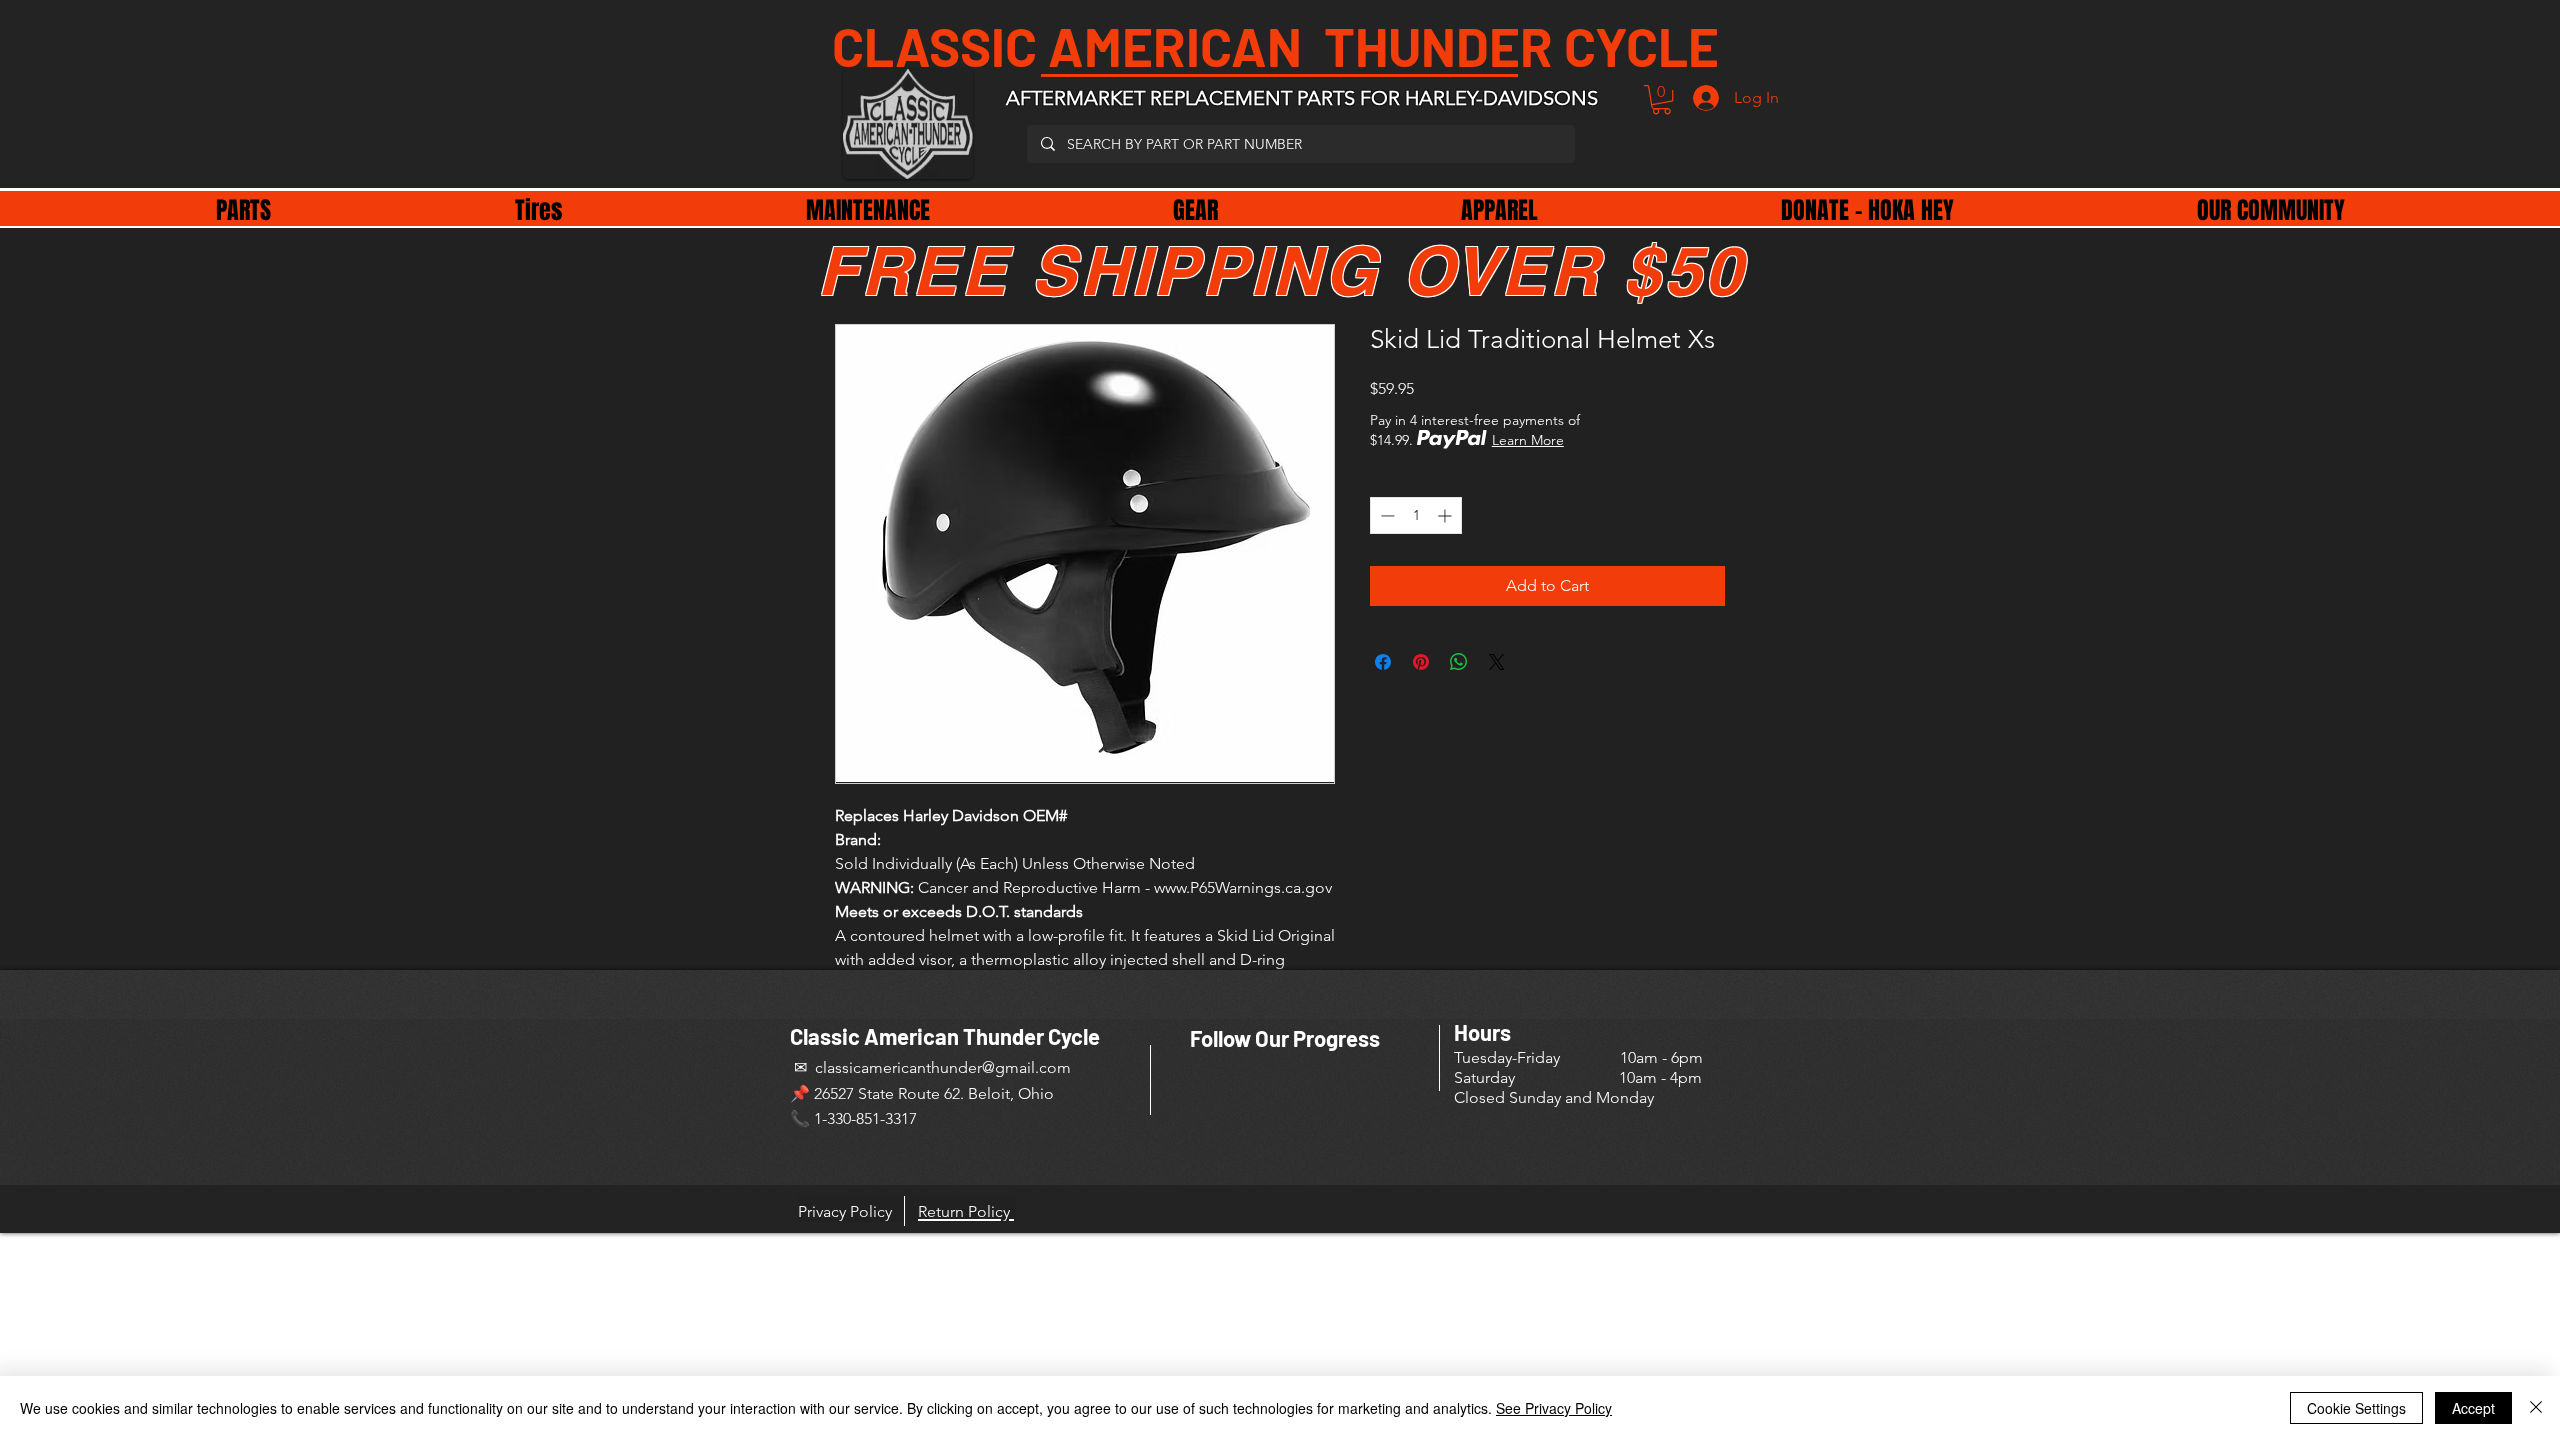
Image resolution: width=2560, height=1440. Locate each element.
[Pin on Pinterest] (1421, 662)
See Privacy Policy (1554, 1408)
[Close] (2536, 1408)
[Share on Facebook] (1383, 662)
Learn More (1528, 440)
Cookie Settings (2356, 1408)
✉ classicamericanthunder (886, 1067)
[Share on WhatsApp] (1459, 662)
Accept (2473, 1408)
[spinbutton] (1416, 515)
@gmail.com (1026, 1067)
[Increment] (1446, 515)
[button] (1661, 99)
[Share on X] (1497, 662)
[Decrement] (1385, 515)
